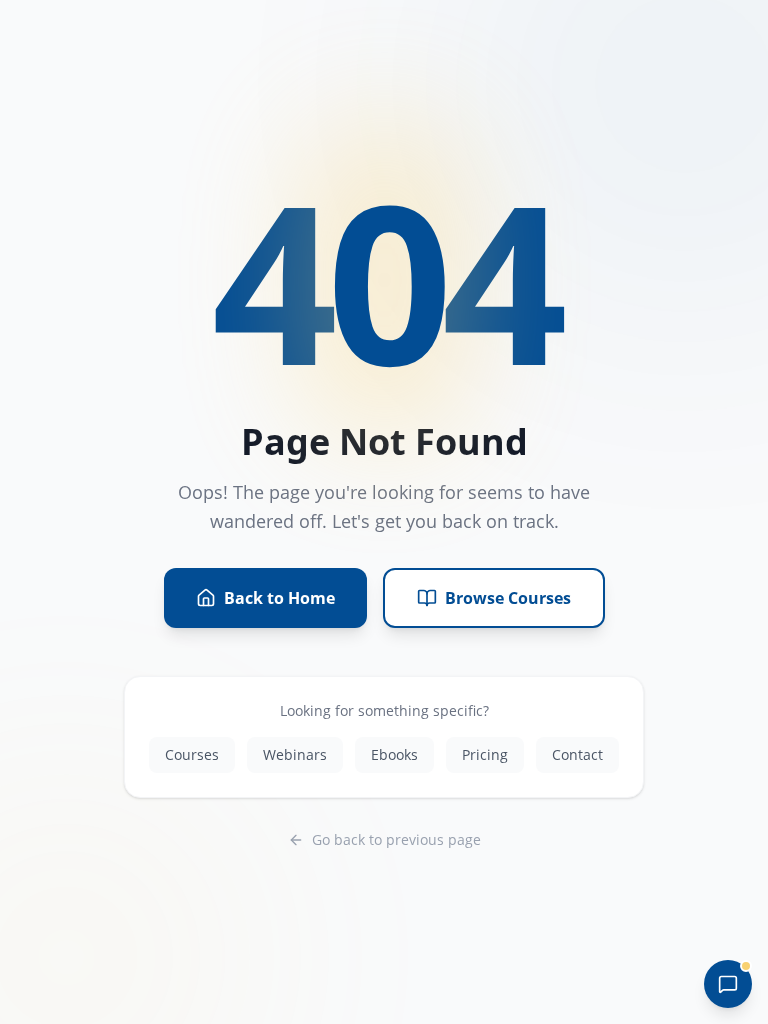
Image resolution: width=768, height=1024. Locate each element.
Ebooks (394, 754)
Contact (577, 754)
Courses (192, 754)
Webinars (295, 754)
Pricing (485, 754)
